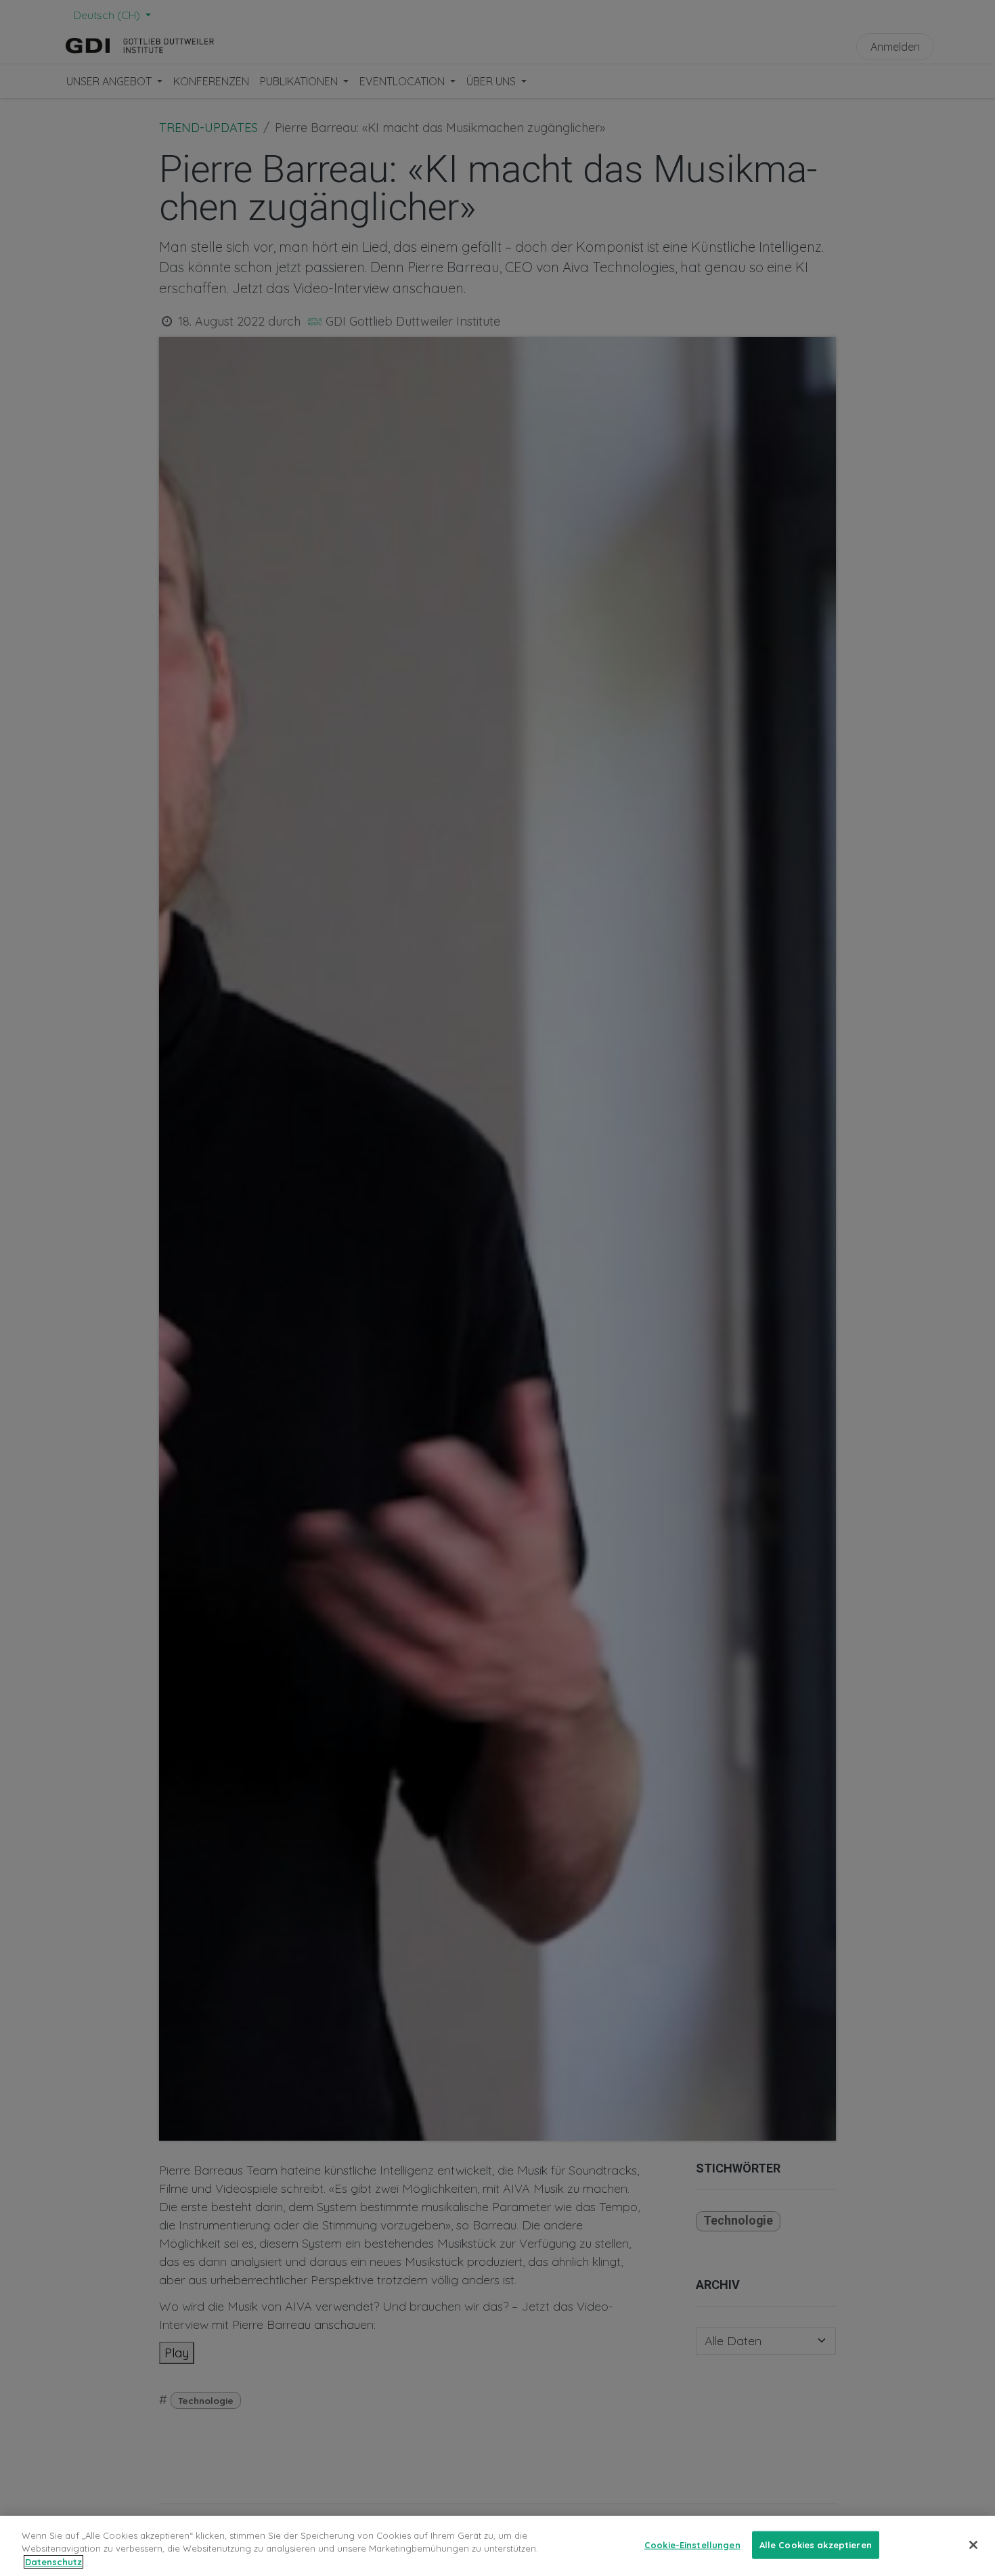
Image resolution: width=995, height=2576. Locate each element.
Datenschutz (53, 2562)
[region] (497, 2546)
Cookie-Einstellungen (692, 2544)
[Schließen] (973, 2545)
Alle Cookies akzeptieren (816, 2544)
